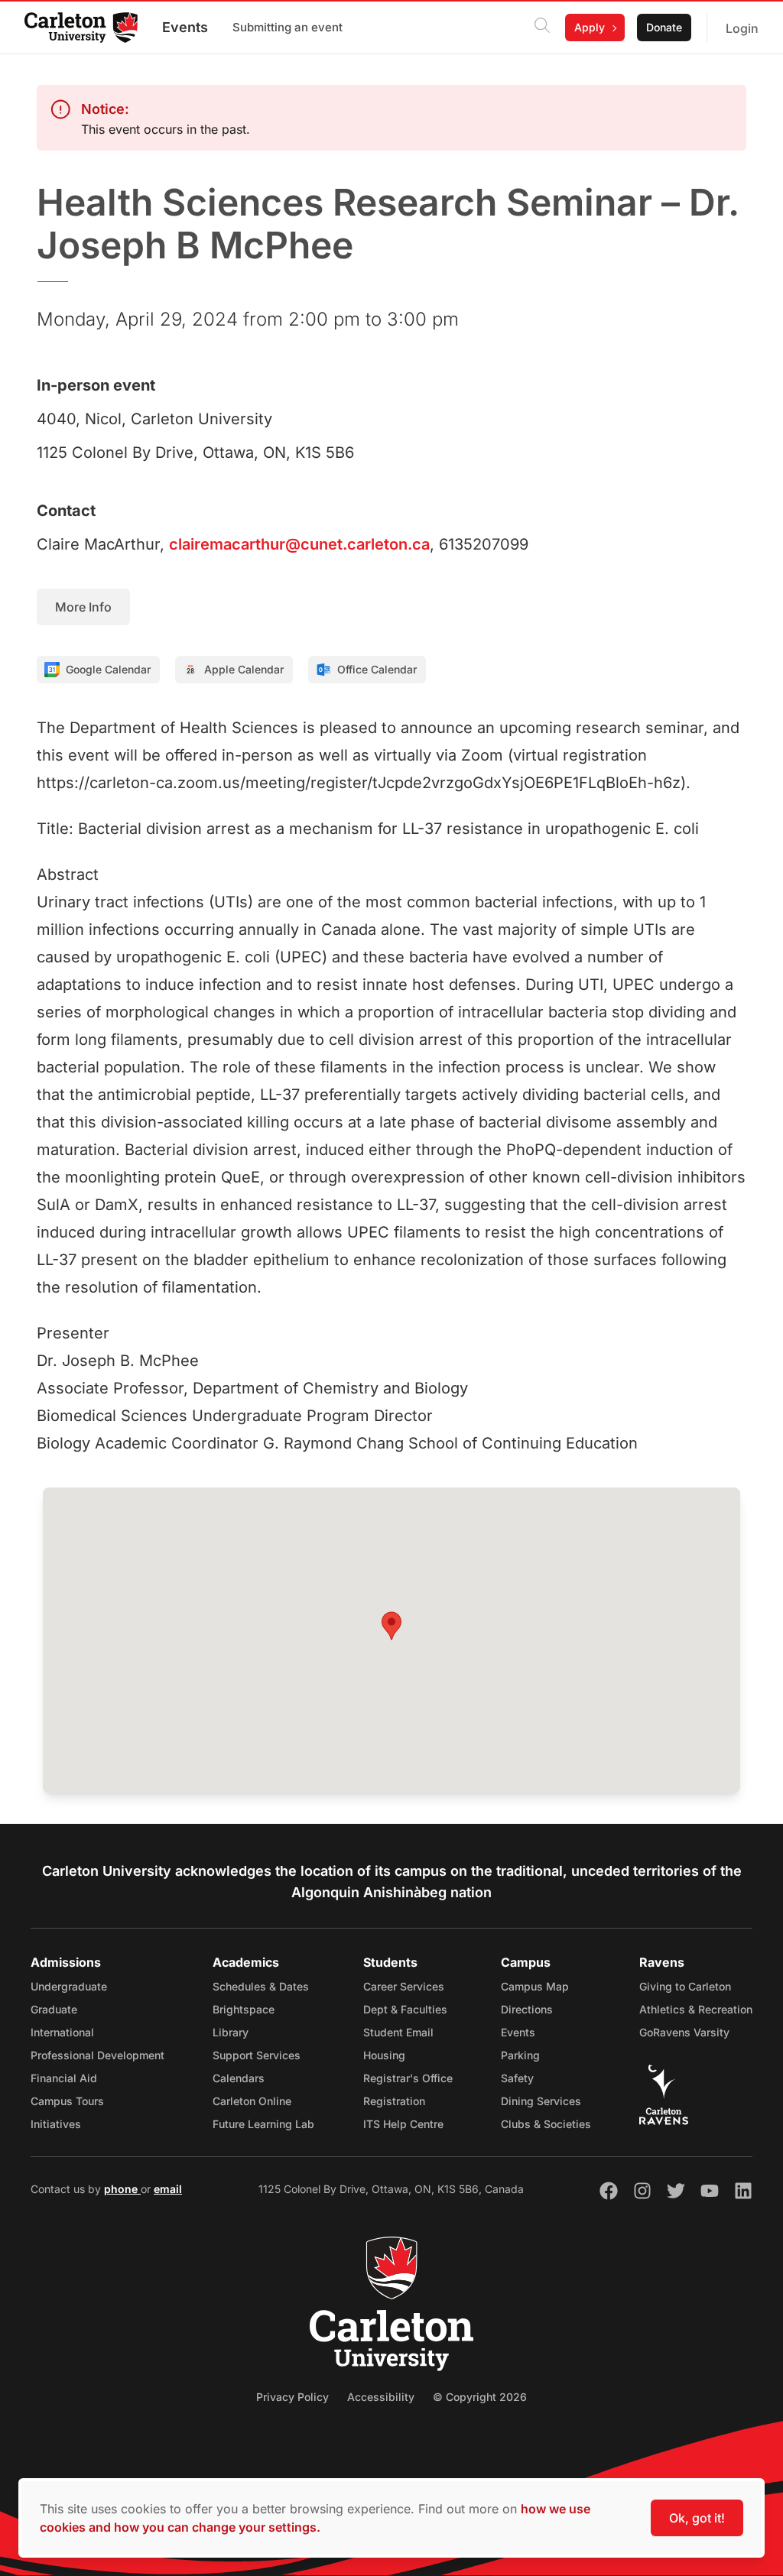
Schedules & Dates (261, 1986)
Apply (590, 27)
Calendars (239, 2078)
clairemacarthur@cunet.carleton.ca (299, 544)
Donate (664, 27)
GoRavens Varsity (684, 2032)
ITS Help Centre (403, 2124)
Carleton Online (252, 2101)
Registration (394, 2101)
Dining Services (541, 2101)
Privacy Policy (292, 2397)
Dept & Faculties (405, 2009)
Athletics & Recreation (696, 2009)
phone (122, 2189)
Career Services (404, 1986)
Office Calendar (377, 669)
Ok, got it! (697, 2518)
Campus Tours (67, 2101)
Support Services (257, 2055)
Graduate (54, 2009)
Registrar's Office (408, 2078)
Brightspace (244, 2009)
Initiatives (56, 2124)
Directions (527, 2009)
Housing (384, 2055)
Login (742, 28)
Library (231, 2032)
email (168, 2189)
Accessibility (381, 2397)
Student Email (398, 2032)
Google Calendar (108, 669)
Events (185, 27)
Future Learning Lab (263, 2124)
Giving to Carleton (685, 1986)
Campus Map (535, 1986)
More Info (83, 607)
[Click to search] (542, 28)
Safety (517, 2078)
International (62, 2032)
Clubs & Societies (546, 2124)
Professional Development (97, 2055)
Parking (520, 2055)
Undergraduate (69, 1986)
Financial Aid (64, 2078)
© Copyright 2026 (480, 2397)
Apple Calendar (244, 669)
